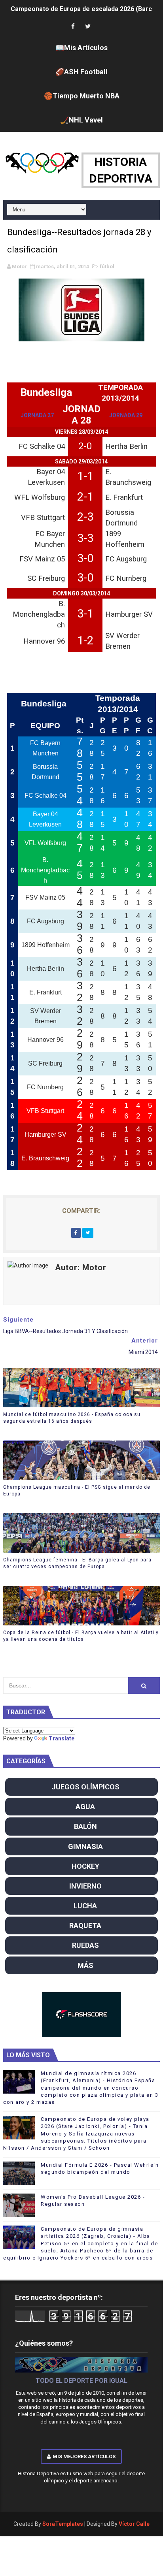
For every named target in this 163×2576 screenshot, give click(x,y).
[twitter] (88, 27)
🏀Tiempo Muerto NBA (82, 96)
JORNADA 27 (37, 415)
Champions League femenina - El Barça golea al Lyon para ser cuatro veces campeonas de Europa (77, 1563)
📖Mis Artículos (81, 48)
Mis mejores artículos (84, 2456)
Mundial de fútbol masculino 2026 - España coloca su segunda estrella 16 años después (72, 1418)
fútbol (107, 266)
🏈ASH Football (81, 72)
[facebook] (73, 27)
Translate (62, 1738)
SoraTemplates (63, 2524)
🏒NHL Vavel (81, 120)
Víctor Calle (134, 2524)
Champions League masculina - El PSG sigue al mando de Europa (77, 1490)
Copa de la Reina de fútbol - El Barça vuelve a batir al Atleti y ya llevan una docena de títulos (81, 1636)
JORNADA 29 (126, 415)
